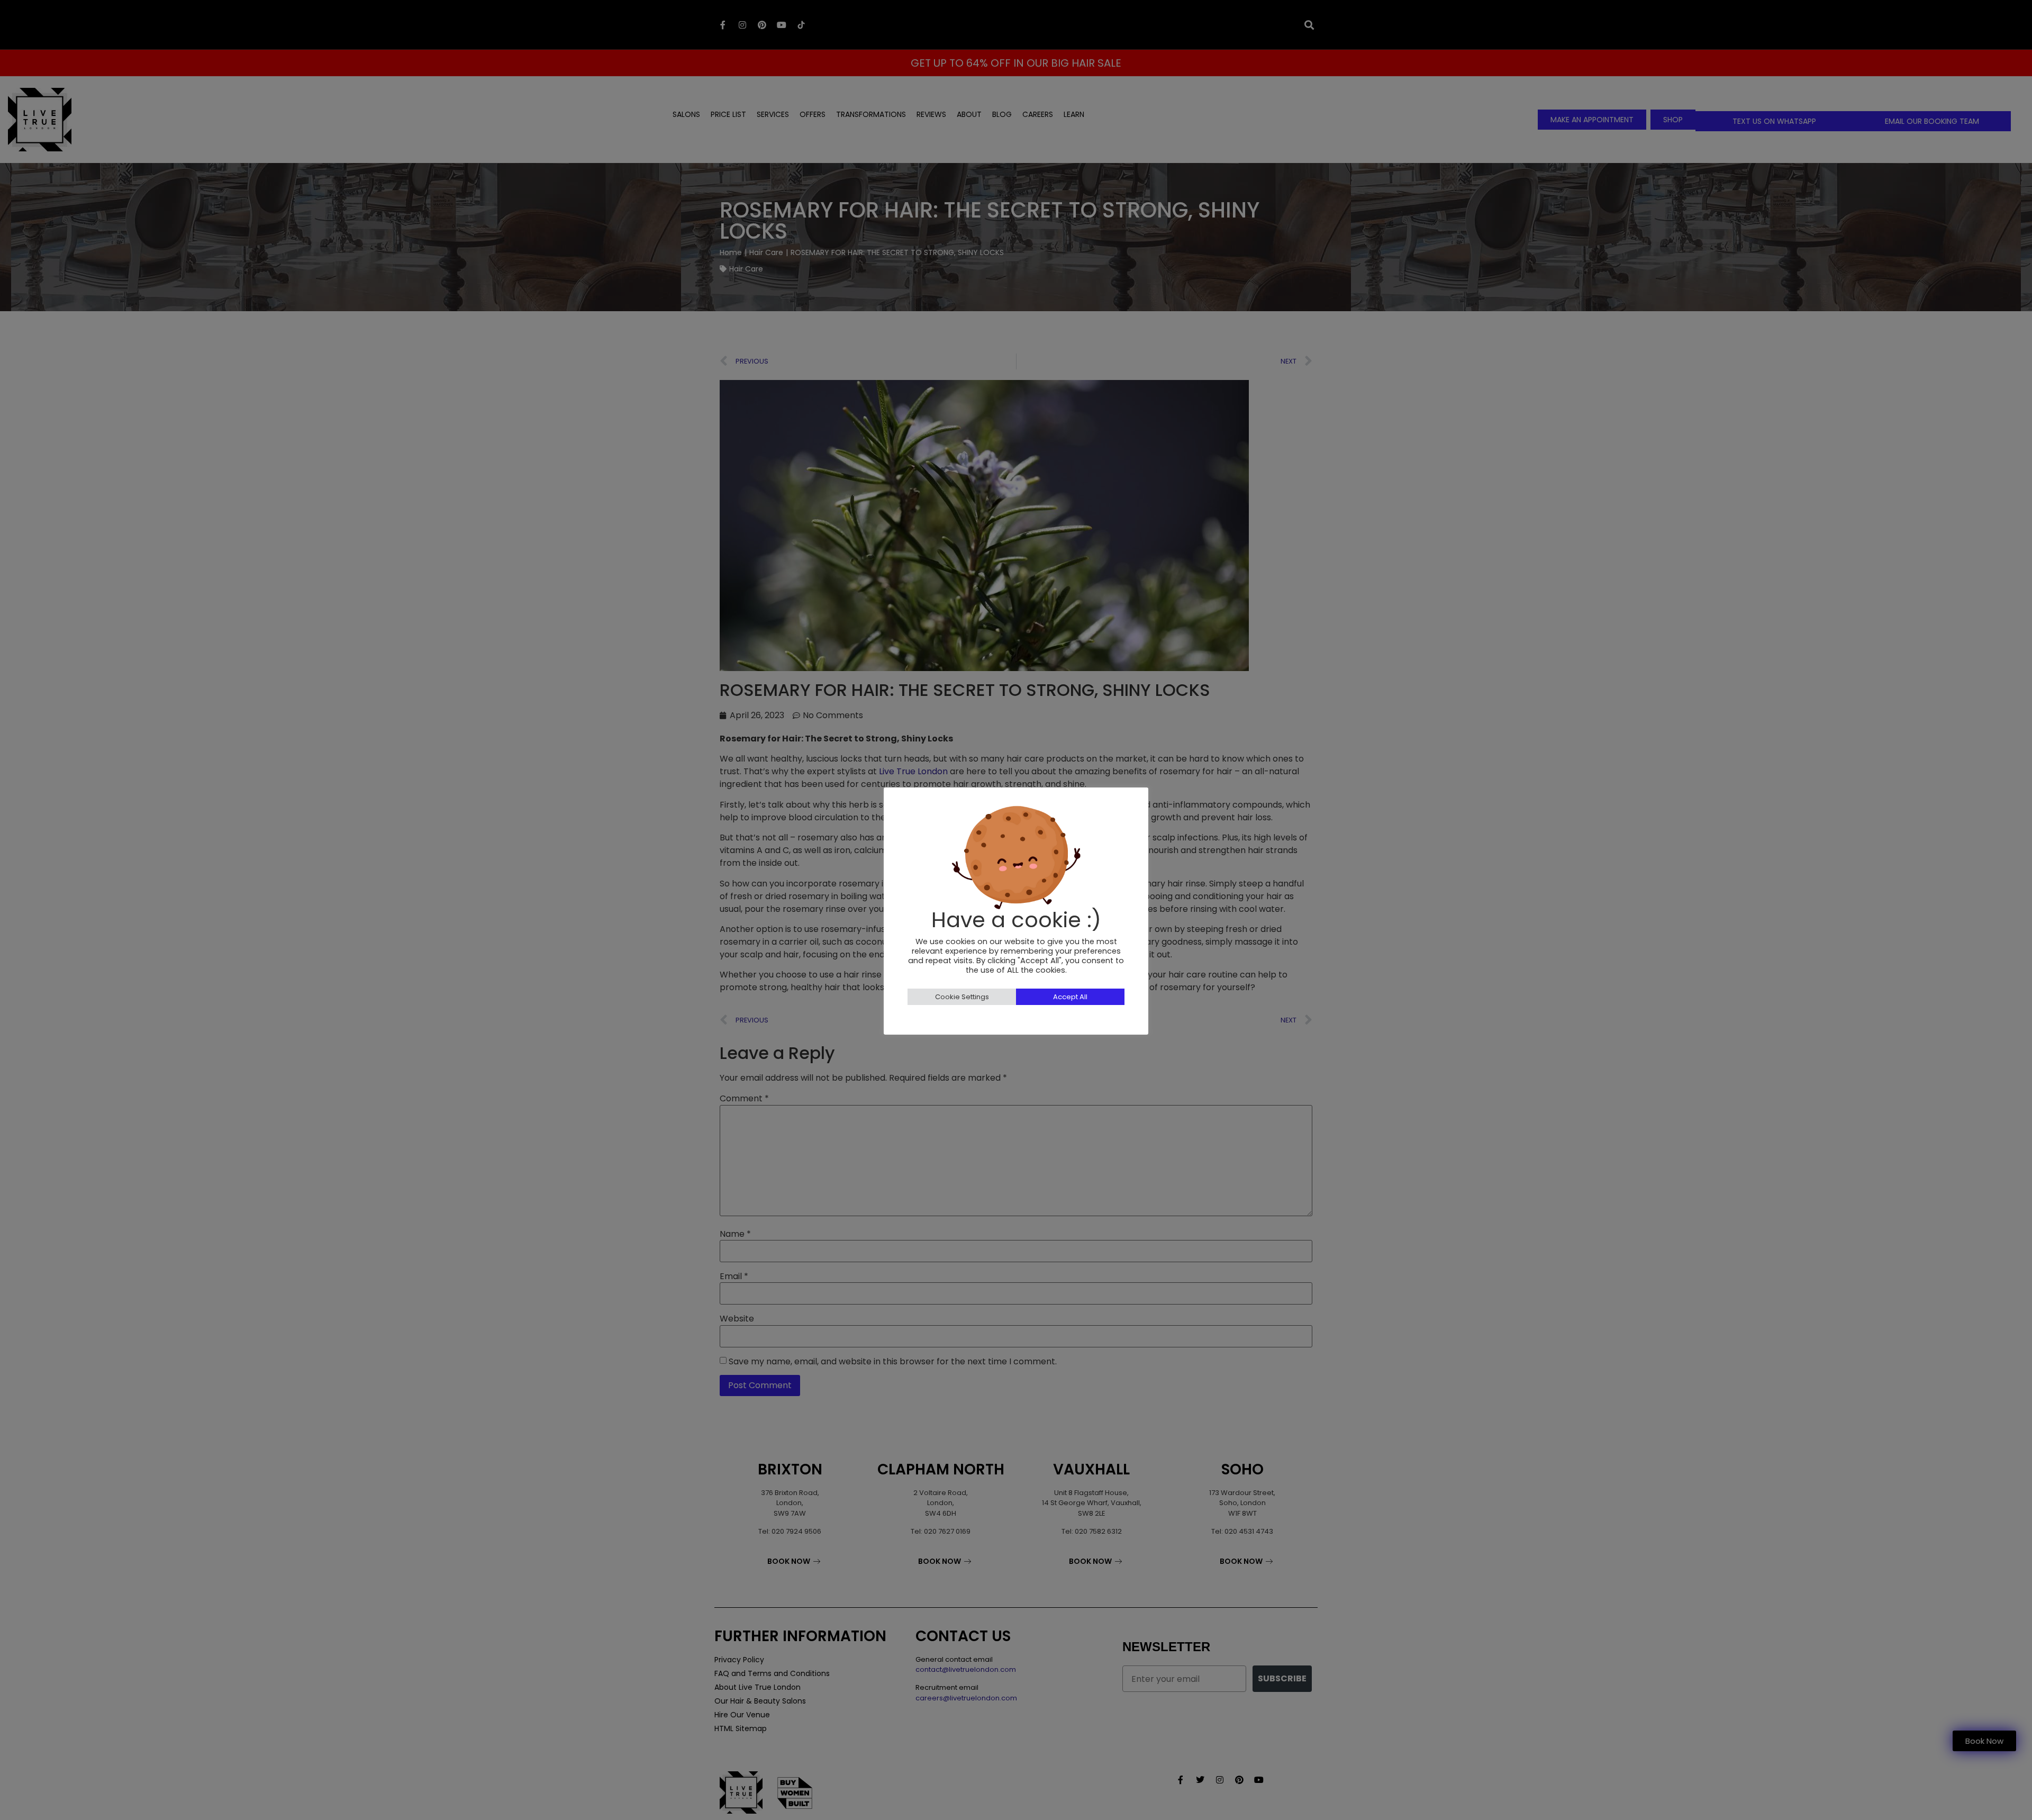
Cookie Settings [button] (962, 997)
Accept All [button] (1070, 997)
